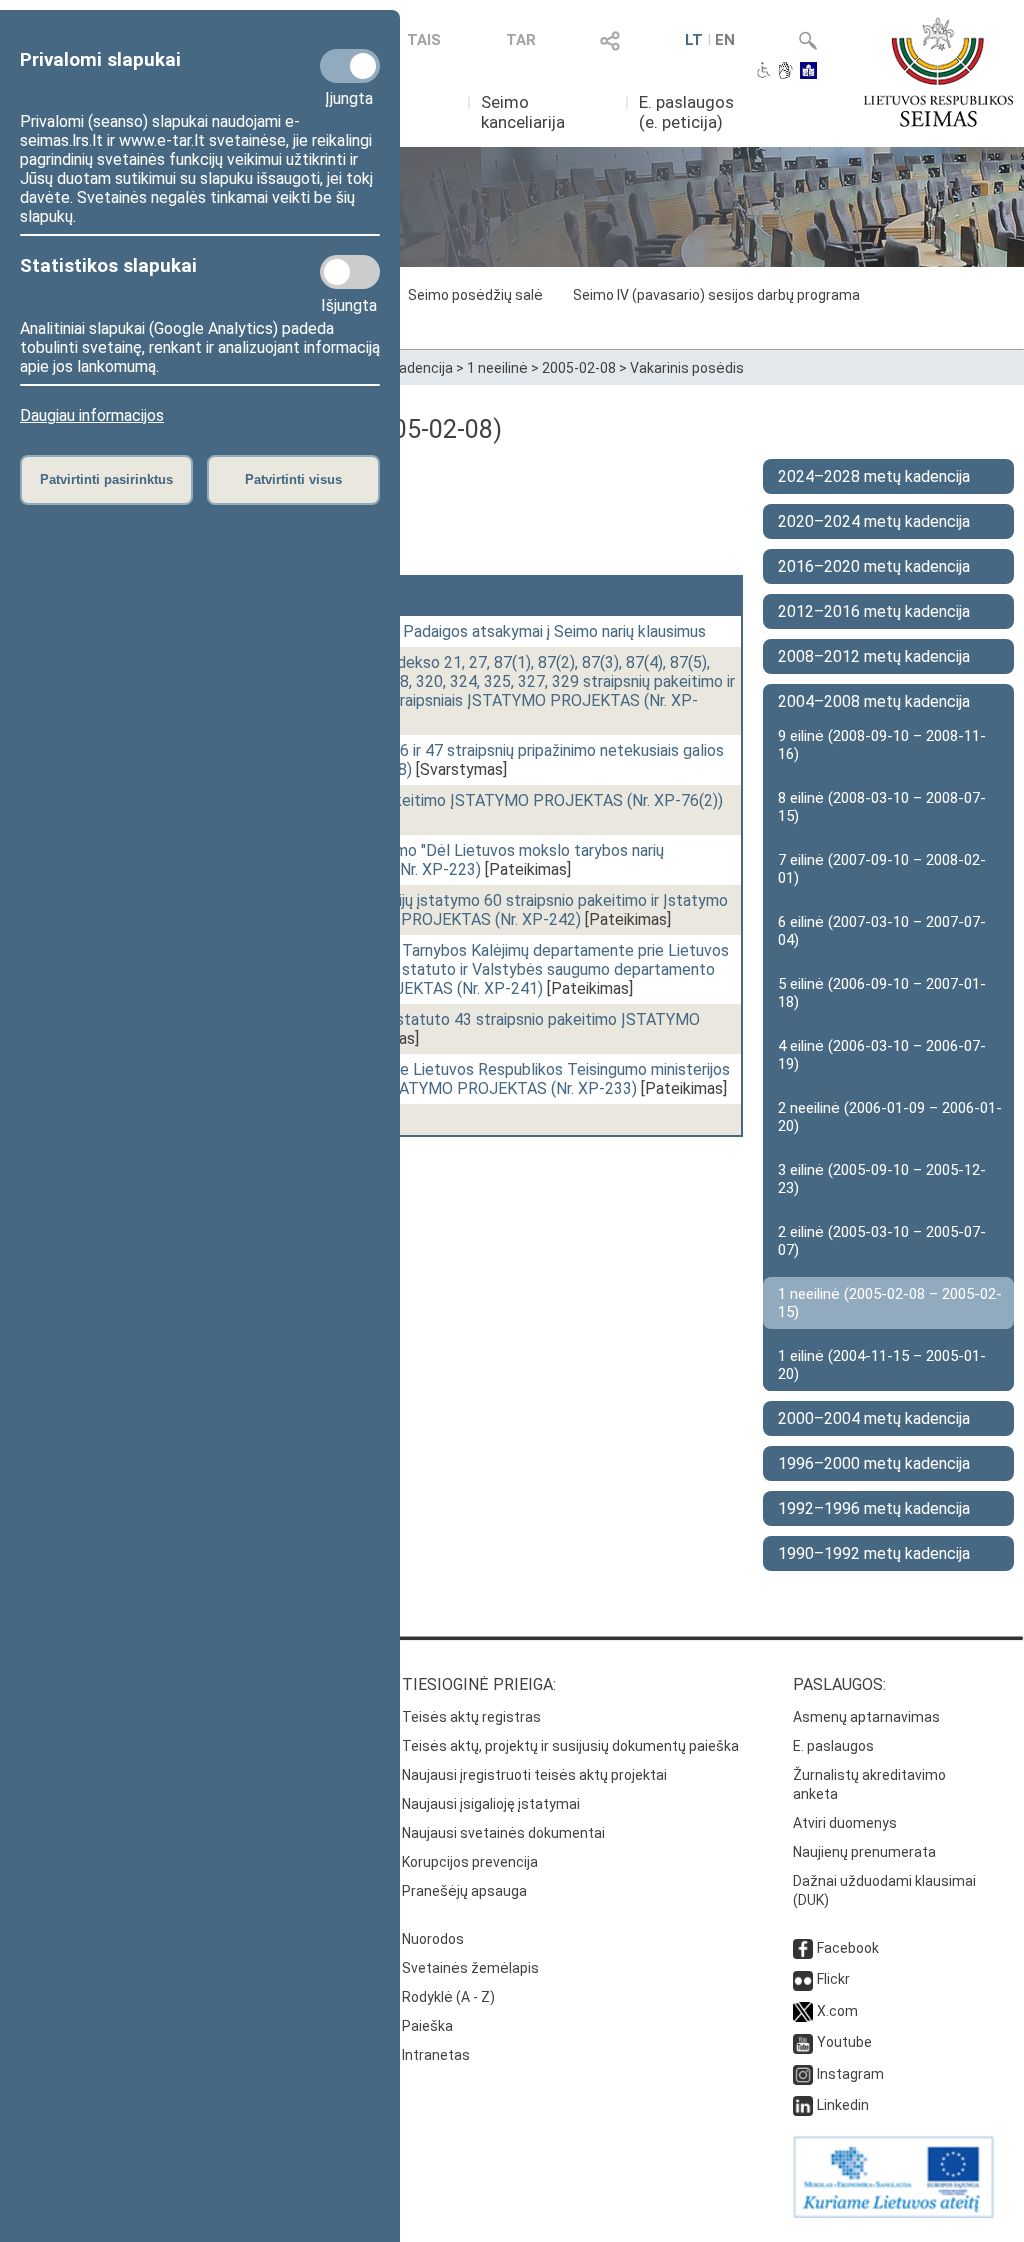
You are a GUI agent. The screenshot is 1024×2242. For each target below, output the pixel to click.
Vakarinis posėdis (687, 368)
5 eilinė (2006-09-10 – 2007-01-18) (882, 993)
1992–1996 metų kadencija (874, 1508)
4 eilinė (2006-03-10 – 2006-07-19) (882, 1055)
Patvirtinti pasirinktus (106, 479)
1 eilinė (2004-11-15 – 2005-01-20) (882, 1365)
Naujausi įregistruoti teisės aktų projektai (534, 1775)
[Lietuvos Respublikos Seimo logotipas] (938, 72)
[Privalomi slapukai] (350, 66)
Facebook (848, 1948)
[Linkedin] (803, 2105)
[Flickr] (803, 1979)
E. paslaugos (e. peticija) (686, 112)
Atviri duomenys (845, 1823)
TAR (521, 40)
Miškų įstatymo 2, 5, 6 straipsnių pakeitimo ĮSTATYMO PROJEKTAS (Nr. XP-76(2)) (436, 800)
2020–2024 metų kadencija (874, 521)
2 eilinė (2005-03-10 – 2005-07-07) (882, 1241)
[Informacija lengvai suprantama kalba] (808, 72)
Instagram (850, 2074)
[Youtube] (803, 2042)
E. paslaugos (833, 1746)
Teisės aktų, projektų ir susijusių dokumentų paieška (570, 1746)
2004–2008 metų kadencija (874, 701)
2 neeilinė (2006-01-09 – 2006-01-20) (890, 1117)
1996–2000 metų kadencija (874, 1463)
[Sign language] (785, 72)
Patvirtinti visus (293, 479)
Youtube (844, 2042)
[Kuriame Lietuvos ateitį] (893, 2213)
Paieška (427, 2026)
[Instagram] (803, 2074)
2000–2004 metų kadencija (874, 1418)
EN (725, 40)
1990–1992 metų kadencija (874, 1553)
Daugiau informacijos (92, 415)
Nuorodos (433, 1939)
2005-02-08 (579, 368)
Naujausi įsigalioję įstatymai (491, 1804)
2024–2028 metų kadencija (874, 476)
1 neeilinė (497, 368)
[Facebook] (803, 1948)
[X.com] (803, 2011)
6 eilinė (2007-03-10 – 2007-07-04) (882, 931)
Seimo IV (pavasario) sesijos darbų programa (716, 295)
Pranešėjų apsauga (464, 1891)
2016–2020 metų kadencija (874, 566)
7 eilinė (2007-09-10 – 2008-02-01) (882, 869)
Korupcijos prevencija (470, 1862)
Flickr (833, 1979)
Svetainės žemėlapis (470, 1968)
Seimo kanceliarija (523, 112)
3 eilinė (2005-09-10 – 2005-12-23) (882, 1179)
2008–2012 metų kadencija (874, 656)
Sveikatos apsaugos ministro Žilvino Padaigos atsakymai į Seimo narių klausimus (427, 631)
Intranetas (436, 2055)
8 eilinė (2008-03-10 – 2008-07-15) (882, 807)
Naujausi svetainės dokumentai (503, 1833)
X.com (837, 2011)
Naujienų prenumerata (864, 1852)
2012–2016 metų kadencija (874, 611)
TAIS (424, 40)
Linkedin (843, 2105)
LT (694, 40)
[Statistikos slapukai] (350, 272)
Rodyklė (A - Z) (448, 1997)
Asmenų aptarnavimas (866, 1717)
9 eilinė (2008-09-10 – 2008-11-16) (882, 745)
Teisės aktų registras (471, 1717)
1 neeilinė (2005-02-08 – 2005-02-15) (890, 1303)
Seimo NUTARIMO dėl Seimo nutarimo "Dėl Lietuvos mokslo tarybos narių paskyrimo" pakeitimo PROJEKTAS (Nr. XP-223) (406, 860)
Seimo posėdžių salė (475, 295)
